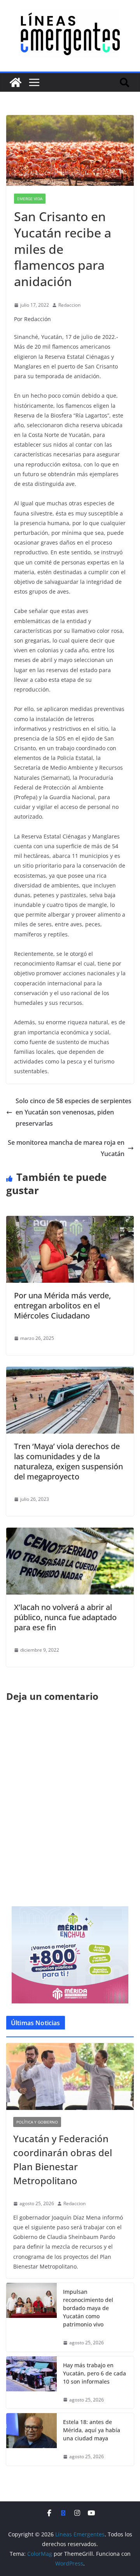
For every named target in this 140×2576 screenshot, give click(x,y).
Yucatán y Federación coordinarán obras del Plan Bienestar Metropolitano (63, 2159)
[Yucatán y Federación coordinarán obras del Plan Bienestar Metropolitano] (70, 2077)
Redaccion (69, 305)
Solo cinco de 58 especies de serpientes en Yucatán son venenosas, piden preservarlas (73, 1112)
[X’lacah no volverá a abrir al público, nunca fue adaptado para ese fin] (70, 1533)
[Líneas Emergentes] (16, 82)
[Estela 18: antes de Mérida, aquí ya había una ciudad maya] (31, 2439)
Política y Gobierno (37, 2122)
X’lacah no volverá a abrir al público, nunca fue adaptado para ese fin (65, 1617)
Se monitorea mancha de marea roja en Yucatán (66, 1148)
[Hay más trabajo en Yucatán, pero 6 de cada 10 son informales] (31, 2383)
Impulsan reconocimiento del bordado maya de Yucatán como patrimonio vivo (88, 2308)
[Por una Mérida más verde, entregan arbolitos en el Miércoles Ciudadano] (70, 1221)
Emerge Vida (30, 199)
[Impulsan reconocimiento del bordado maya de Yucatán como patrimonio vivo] (31, 2317)
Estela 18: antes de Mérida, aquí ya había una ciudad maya (92, 2430)
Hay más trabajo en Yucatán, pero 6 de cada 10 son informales (94, 2373)
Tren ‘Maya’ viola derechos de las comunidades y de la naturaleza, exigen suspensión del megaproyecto (68, 1461)
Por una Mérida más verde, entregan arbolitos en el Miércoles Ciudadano (62, 1305)
